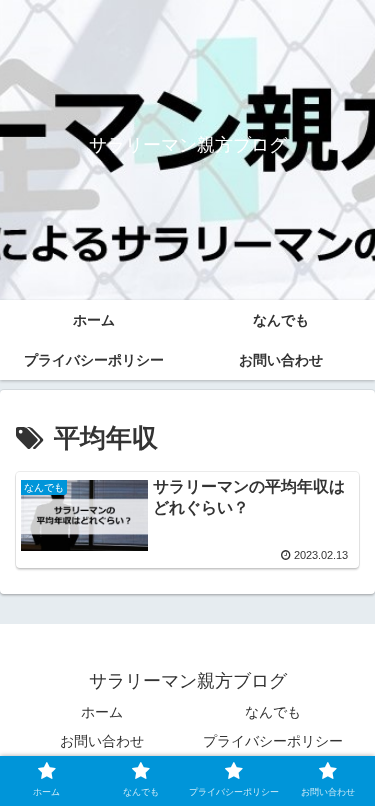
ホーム (102, 712)
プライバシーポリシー (273, 741)
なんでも (273, 712)
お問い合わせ (102, 741)
